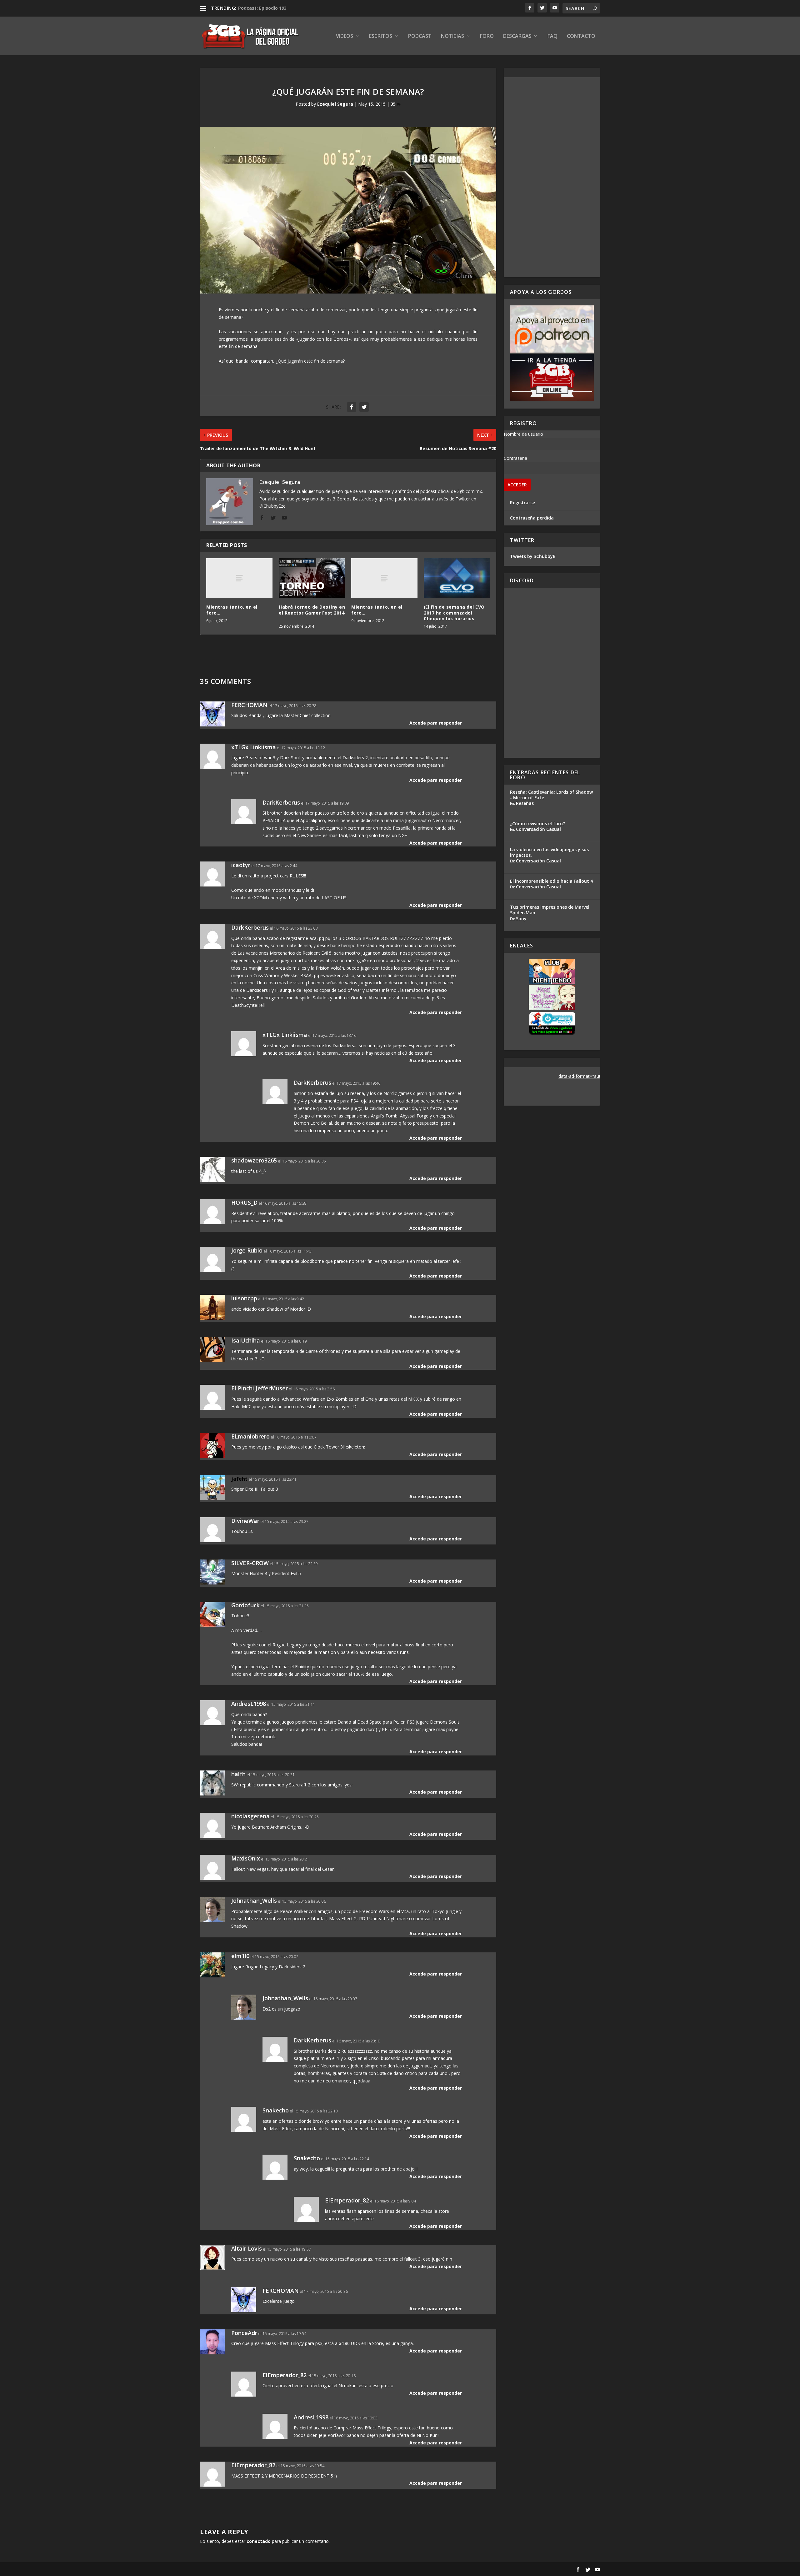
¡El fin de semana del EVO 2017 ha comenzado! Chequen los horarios (454, 613)
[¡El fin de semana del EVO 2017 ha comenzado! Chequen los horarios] (457, 578)
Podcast (420, 36)
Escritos (381, 36)
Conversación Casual (538, 829)
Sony (521, 919)
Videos (345, 36)
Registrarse (522, 502)
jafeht (239, 1479)
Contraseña (515, 458)
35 (394, 104)
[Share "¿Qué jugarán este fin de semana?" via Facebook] (352, 407)
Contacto (581, 36)
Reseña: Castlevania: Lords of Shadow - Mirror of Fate (551, 795)
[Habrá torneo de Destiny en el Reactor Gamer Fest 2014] (312, 578)
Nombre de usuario (523, 434)
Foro (487, 36)
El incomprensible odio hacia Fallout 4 (551, 881)
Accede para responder (436, 723)
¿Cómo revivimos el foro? (537, 824)
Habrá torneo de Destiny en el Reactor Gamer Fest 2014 (312, 613)
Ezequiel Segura (335, 104)
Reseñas (525, 803)
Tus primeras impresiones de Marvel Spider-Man (550, 910)
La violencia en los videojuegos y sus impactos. (549, 852)
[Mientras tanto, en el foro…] (239, 578)
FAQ (552, 36)
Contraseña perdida (532, 518)
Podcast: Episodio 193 (262, 8)
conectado (259, 2541)
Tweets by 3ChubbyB (533, 556)
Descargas (517, 36)
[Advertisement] (552, 177)
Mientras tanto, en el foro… (232, 610)
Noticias (452, 36)
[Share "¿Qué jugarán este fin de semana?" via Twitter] (364, 407)
